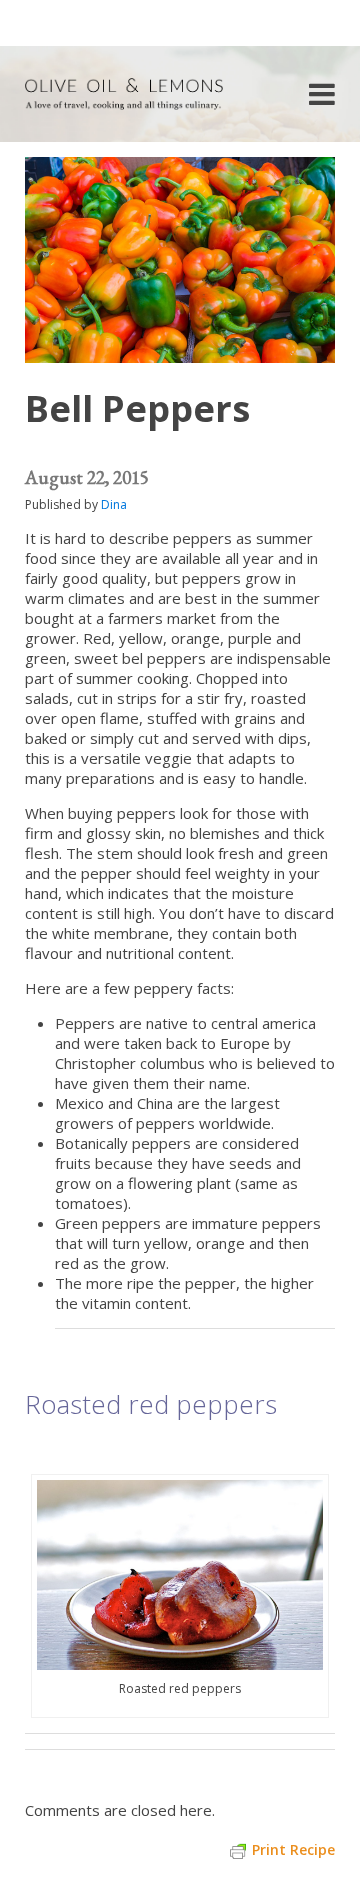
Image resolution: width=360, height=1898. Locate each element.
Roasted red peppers (151, 1404)
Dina (114, 504)
